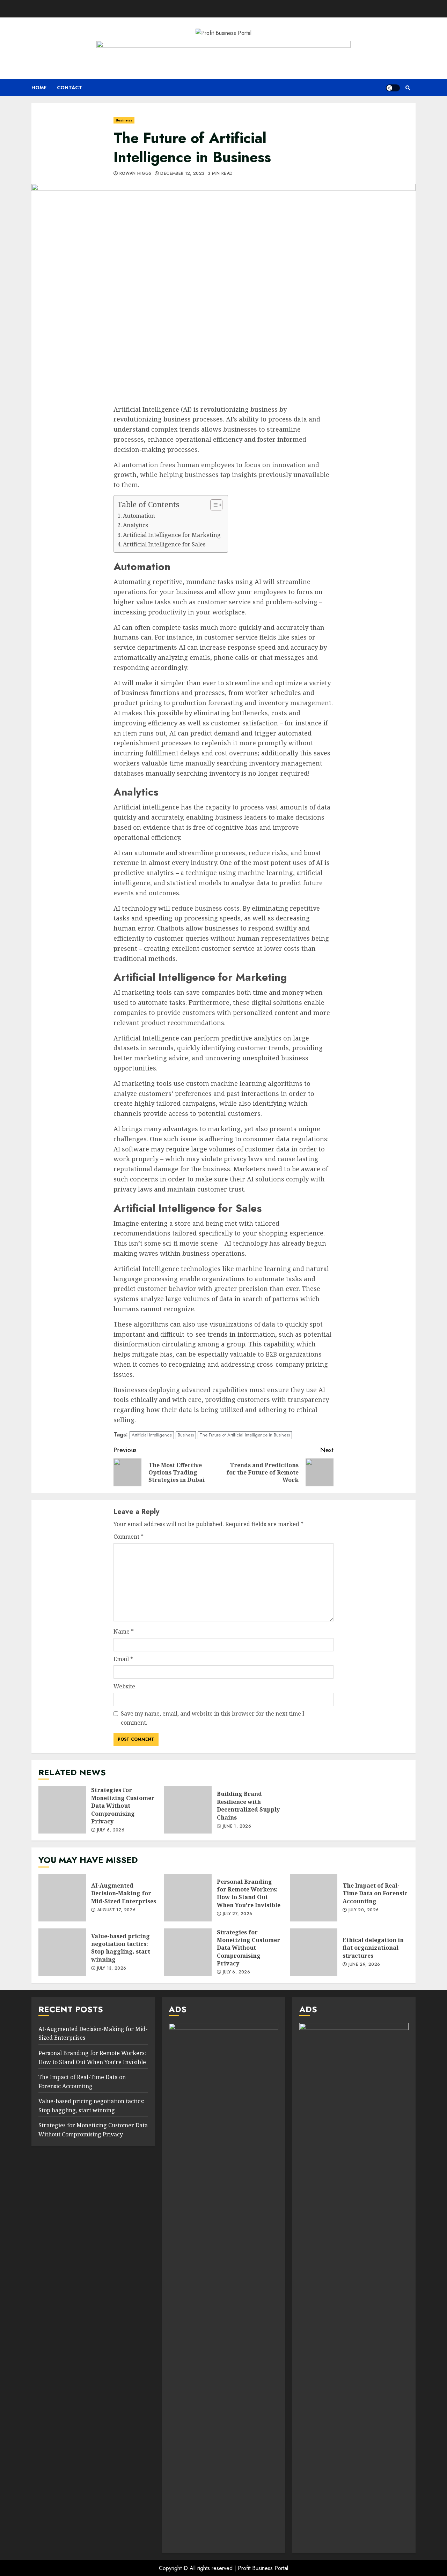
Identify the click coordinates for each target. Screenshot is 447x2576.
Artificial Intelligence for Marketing (172, 535)
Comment (129, 1537)
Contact (69, 88)
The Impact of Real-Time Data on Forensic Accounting (314, 1898)
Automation (139, 516)
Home (39, 88)
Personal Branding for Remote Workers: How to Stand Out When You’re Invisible (188, 1898)
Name (124, 1632)
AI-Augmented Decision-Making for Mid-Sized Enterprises (62, 1898)
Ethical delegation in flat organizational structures (314, 1952)
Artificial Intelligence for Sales (164, 544)
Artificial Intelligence (152, 1435)
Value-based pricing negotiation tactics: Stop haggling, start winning (62, 1952)
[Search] (408, 88)
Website (124, 1686)
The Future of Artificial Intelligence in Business (245, 1435)
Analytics (135, 525)
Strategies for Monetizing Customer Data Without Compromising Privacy (62, 1810)
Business (124, 120)
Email (123, 1659)
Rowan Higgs (134, 174)
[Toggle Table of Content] (213, 505)
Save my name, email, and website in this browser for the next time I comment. (213, 1718)
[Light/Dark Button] (393, 88)
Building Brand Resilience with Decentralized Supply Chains (188, 1810)
